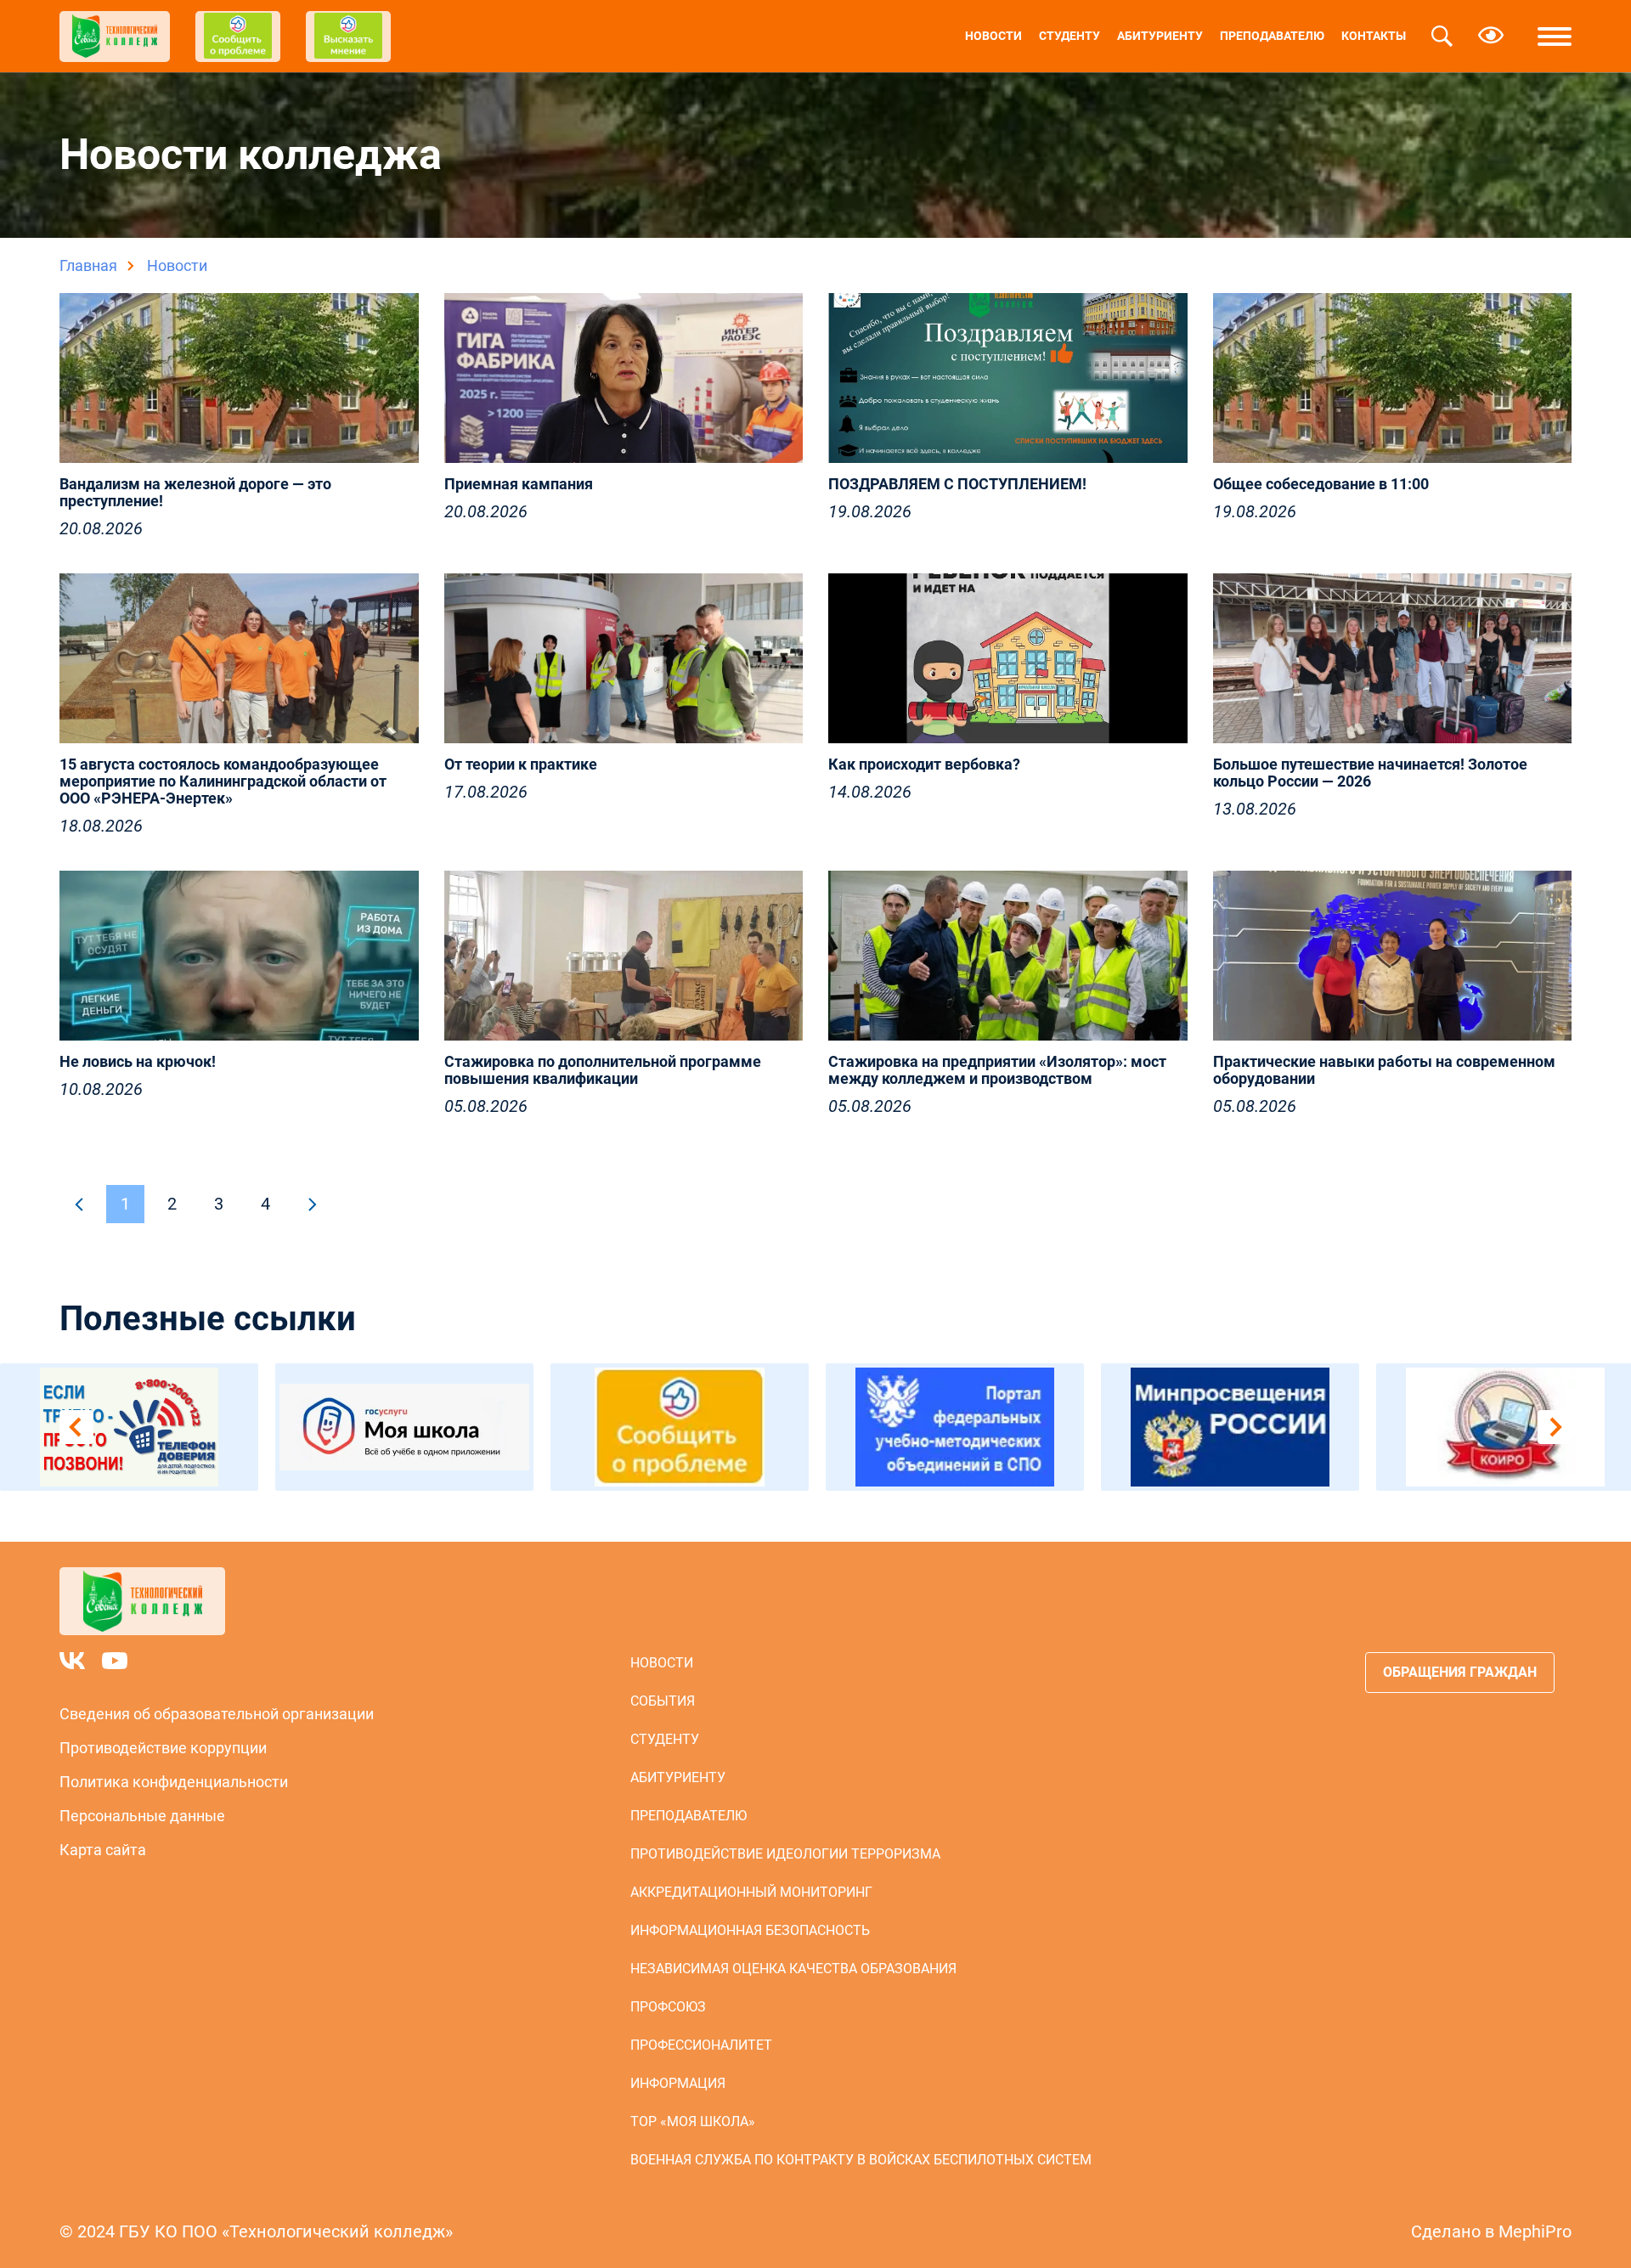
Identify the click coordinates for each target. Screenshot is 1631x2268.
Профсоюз (668, 2007)
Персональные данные (142, 1816)
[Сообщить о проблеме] (680, 1427)
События (663, 1701)
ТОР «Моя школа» (693, 2121)
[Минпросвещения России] (1230, 1427)
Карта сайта (103, 1850)
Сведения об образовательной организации (217, 1714)
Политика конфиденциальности (174, 1782)
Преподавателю (1272, 36)
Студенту (1069, 36)
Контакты (1374, 36)
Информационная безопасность (750, 1930)
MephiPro (1535, 2231)
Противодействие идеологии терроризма (785, 1854)
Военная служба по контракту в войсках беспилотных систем (861, 2160)
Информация (678, 2083)
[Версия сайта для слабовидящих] (1491, 37)
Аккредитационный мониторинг (751, 1892)
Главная (88, 265)
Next (1555, 1427)
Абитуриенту (1160, 36)
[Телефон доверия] (129, 1427)
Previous (76, 1427)
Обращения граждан (1460, 1672)
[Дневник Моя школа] (404, 1427)
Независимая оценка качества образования (793, 1969)
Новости (993, 36)
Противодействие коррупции (163, 1748)
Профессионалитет (701, 2045)
